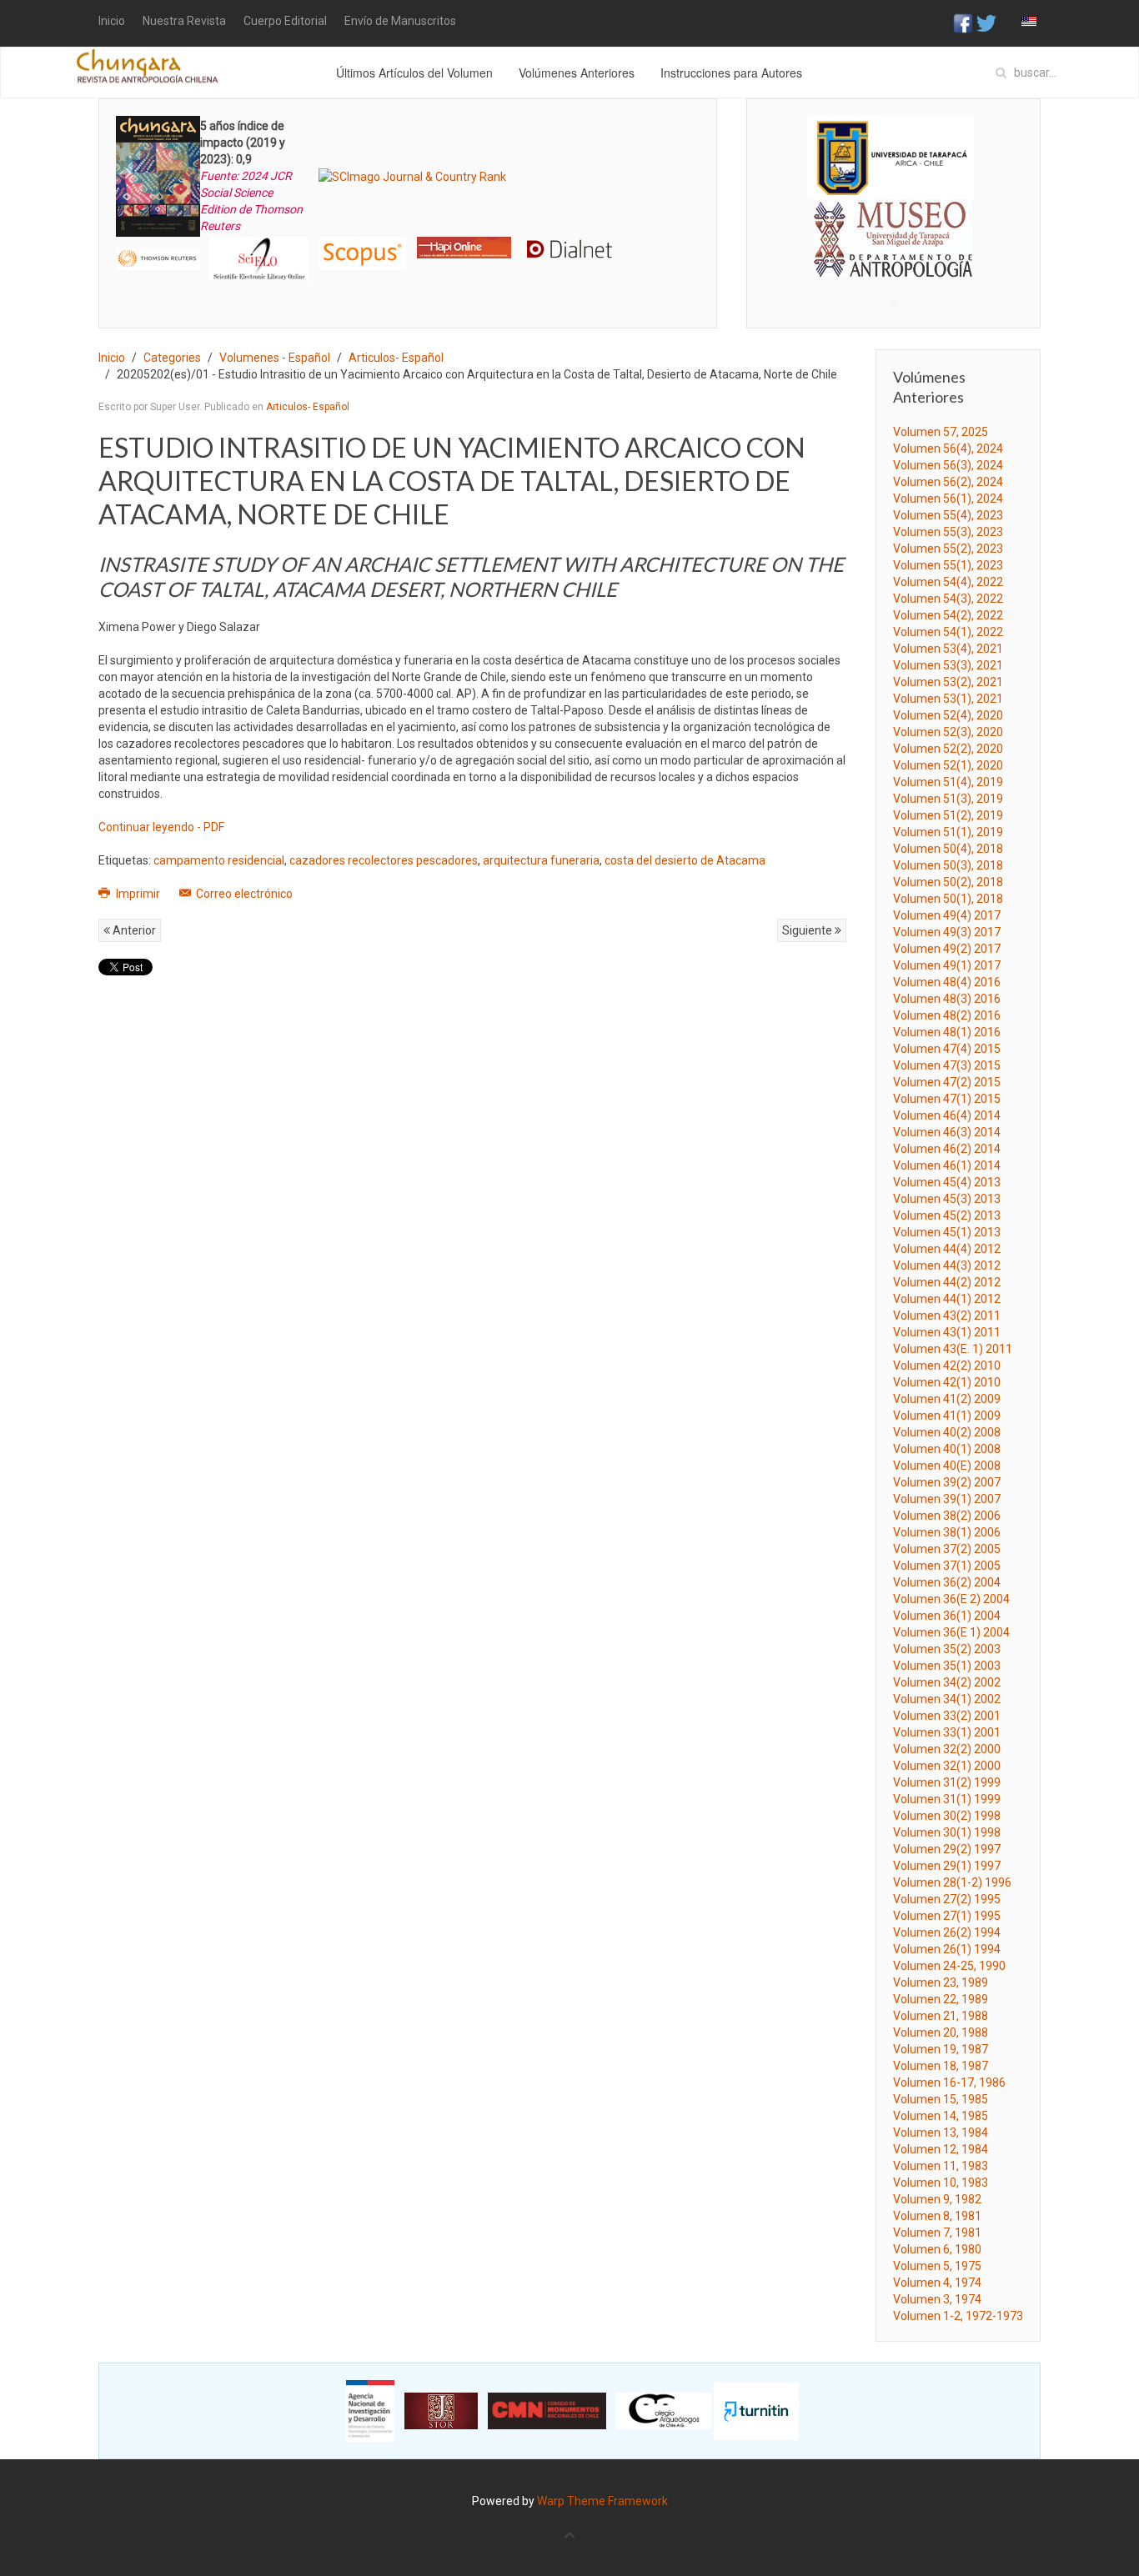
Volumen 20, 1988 (941, 2032)
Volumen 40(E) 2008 (947, 1466)
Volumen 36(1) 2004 (947, 1616)
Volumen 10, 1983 (941, 2183)
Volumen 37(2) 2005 (947, 1549)
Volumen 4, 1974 (937, 2283)
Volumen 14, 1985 (941, 2116)
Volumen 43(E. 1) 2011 (953, 1349)
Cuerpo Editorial (285, 21)
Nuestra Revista (184, 21)
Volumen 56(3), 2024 (948, 465)
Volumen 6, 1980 (937, 2249)
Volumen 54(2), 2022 (948, 615)
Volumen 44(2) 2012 (947, 1282)
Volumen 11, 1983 (941, 2166)
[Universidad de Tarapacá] (891, 157)
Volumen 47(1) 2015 (947, 1099)
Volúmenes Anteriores (577, 73)
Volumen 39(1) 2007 (947, 1499)
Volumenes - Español (275, 358)
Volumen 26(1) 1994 (947, 1949)
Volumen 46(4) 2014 (947, 1115)
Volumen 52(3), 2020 (948, 732)
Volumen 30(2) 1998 (947, 1816)
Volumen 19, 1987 (941, 2049)
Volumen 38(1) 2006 (947, 1532)
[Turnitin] (756, 2410)
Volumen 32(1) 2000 (947, 1766)
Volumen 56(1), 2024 (948, 499)
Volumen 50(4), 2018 (948, 849)
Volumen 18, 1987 (941, 2066)
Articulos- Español (396, 358)
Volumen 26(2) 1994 (947, 1932)
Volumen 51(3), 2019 (948, 799)
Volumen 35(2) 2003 (947, 1649)
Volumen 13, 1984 (941, 2132)
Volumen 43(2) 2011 (947, 1316)
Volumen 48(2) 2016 (947, 1015)
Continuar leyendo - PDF (161, 827)
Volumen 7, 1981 (937, 2233)
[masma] (893, 223)
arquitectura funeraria (541, 860)
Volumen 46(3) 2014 (947, 1132)
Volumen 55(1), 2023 (948, 565)
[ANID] (370, 2410)
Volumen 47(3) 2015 (947, 1065)
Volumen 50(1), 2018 (948, 899)
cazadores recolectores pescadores (384, 860)
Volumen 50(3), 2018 (948, 865)
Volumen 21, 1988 (941, 2016)
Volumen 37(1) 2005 (947, 1566)
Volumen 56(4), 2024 (948, 449)
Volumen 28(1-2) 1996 (952, 1882)
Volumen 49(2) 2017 (947, 949)
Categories (172, 358)
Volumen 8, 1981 (937, 2216)
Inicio (112, 21)
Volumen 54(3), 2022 (948, 599)
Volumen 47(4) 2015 (947, 1049)
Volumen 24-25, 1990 (949, 1966)
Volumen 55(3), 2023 (948, 532)
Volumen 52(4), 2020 (948, 715)
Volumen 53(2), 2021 (948, 682)
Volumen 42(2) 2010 (947, 1366)
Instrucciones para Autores (731, 73)
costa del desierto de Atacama (685, 860)
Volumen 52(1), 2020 (948, 765)
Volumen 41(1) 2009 (947, 1416)
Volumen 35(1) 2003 (947, 1666)
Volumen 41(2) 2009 (947, 1399)
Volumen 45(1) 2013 (947, 1232)
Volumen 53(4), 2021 (948, 649)
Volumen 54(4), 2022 (948, 582)
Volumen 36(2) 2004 (947, 1582)
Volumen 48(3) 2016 (947, 999)
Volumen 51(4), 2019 (948, 782)
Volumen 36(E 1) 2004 (951, 1632)
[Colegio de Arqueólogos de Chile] (664, 2410)
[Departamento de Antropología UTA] (893, 262)
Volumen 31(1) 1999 (947, 1799)
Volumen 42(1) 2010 (947, 1382)
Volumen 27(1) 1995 (947, 1916)
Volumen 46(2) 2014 (947, 1149)
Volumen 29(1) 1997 (947, 1866)
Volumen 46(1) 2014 (947, 1165)
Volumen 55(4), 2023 (948, 515)
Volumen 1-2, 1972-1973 (958, 2316)
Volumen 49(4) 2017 (947, 915)
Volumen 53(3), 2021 (948, 665)
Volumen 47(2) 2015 (947, 1082)
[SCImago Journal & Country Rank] (412, 176)
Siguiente (808, 930)
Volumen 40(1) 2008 (947, 1449)
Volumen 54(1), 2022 (948, 632)
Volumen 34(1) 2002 (947, 1699)
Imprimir (138, 894)
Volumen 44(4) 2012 (947, 1249)
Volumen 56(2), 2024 (948, 482)
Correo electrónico (243, 894)
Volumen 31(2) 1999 (947, 1782)
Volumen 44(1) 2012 (947, 1299)
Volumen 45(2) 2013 (947, 1215)
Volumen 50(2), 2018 (948, 882)
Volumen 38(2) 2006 (947, 1516)
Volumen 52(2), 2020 (948, 749)
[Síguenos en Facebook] (963, 23)
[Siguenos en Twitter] (986, 23)
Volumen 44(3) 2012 (947, 1265)
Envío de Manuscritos (400, 21)
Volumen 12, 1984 (941, 2149)
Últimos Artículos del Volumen (414, 73)
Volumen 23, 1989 (941, 1982)
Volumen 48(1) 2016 (947, 1032)
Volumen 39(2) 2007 (947, 1482)
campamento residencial (219, 860)
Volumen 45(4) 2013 (947, 1182)
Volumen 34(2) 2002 (947, 1682)
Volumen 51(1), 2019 (948, 832)
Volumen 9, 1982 (937, 2199)
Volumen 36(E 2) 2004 (951, 1599)
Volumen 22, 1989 (941, 1999)
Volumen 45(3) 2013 (947, 1199)
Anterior (133, 930)
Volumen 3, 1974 (937, 2299)
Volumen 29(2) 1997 (947, 1849)
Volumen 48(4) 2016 (947, 982)
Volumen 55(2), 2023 (948, 549)
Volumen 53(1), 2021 (948, 699)
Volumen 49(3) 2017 (947, 932)
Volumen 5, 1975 (937, 2266)
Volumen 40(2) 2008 (947, 1432)
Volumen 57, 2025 (941, 432)
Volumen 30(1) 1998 (947, 1832)
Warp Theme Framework (602, 2501)
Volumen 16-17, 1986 (949, 2082)
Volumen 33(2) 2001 (947, 1716)
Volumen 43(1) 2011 (947, 1332)
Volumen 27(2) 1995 (947, 1899)
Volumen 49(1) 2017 (947, 965)
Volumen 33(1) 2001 (947, 1732)
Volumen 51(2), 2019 (948, 815)
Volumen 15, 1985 (941, 2099)
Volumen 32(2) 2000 (947, 1749)
